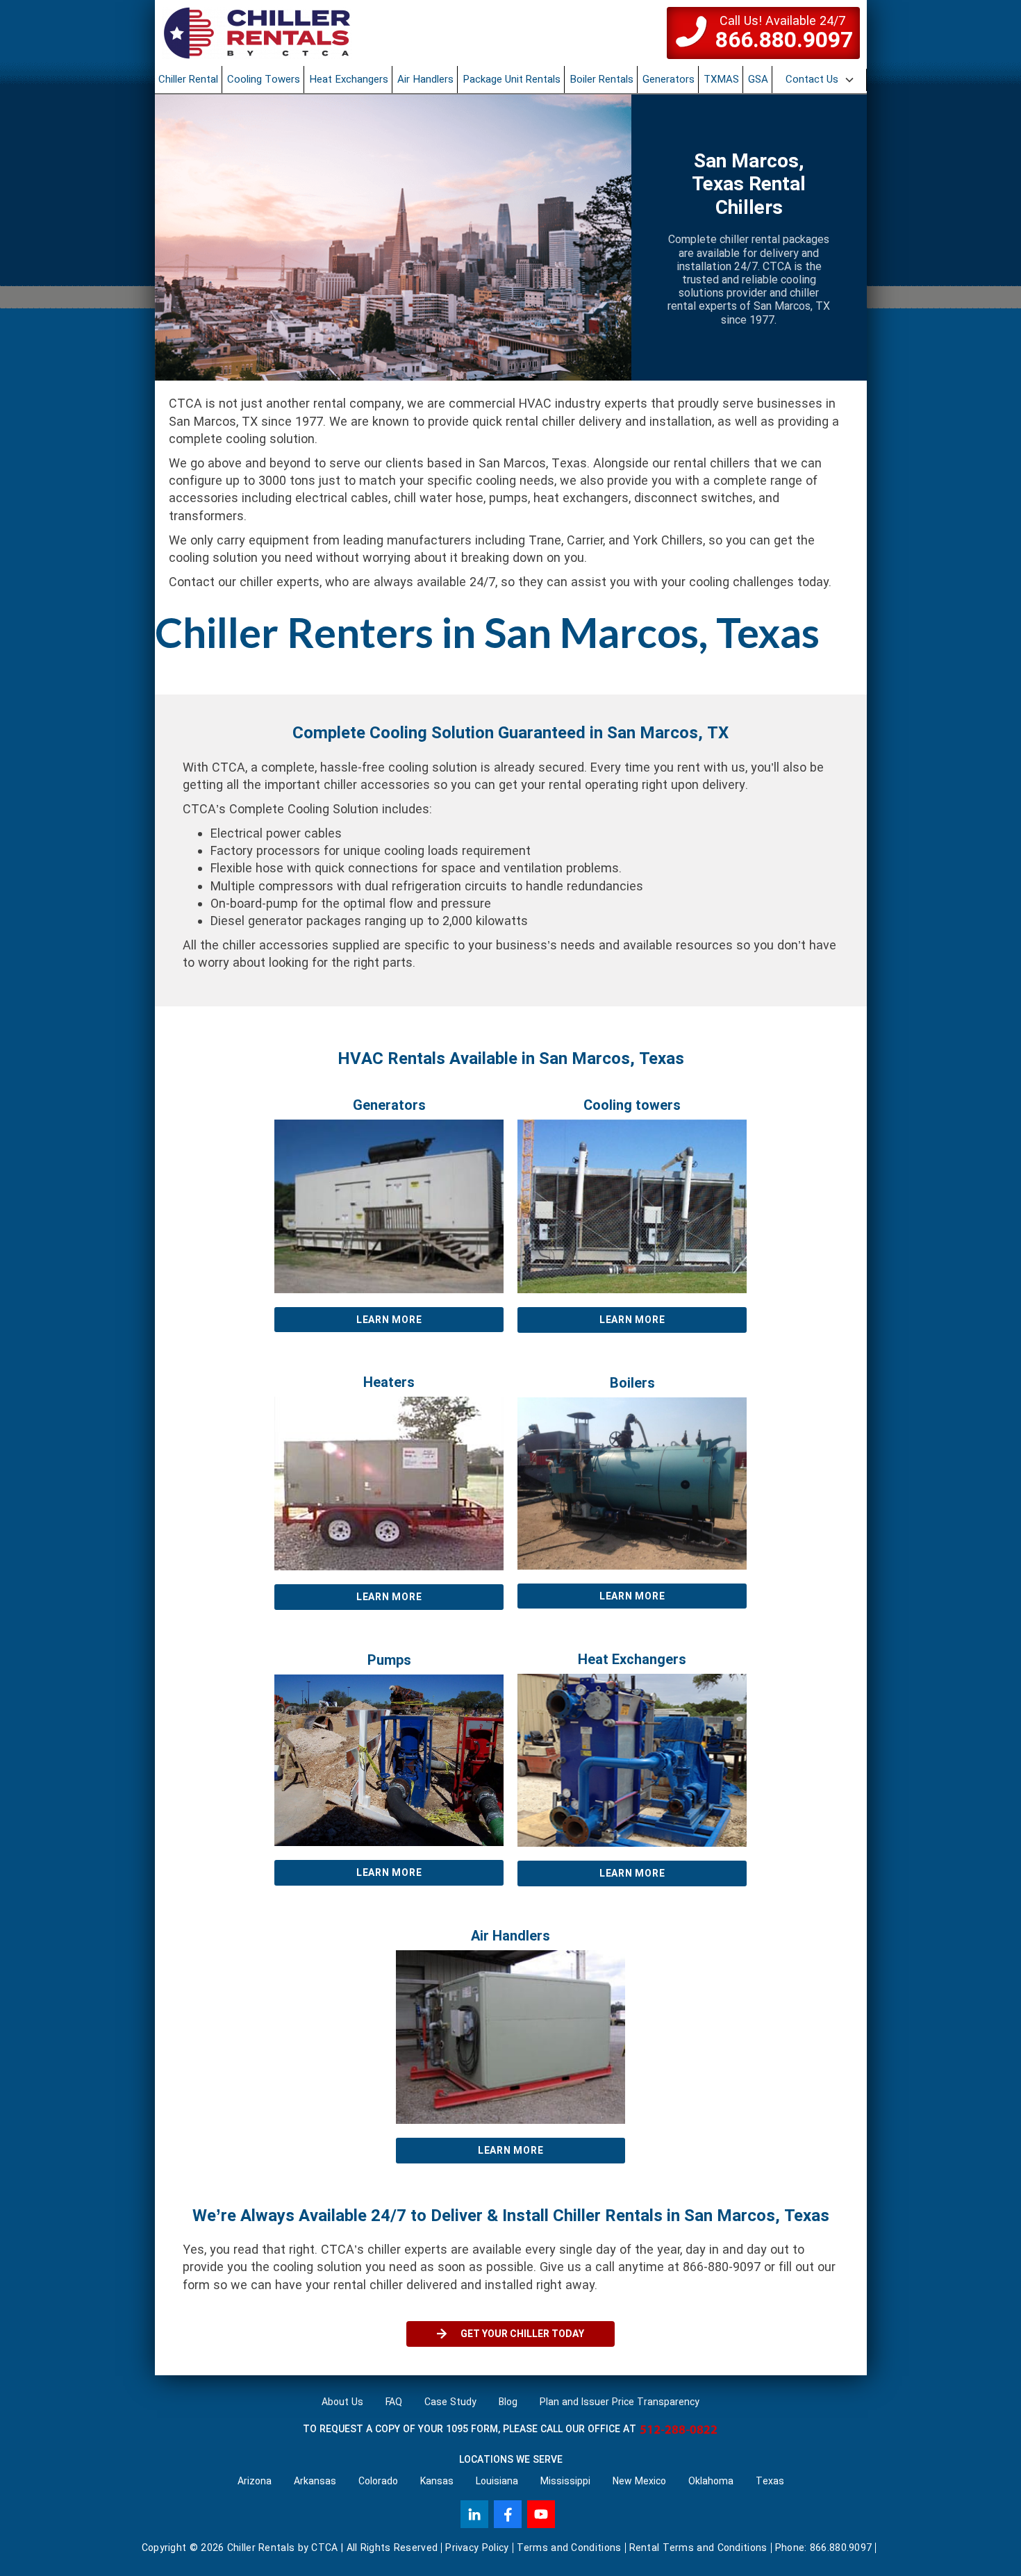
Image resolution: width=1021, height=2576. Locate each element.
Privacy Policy (477, 2548)
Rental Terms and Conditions (698, 2548)
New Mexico (639, 2481)
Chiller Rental (188, 79)
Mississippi (565, 2481)
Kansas (437, 2481)
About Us (342, 2402)
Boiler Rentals (601, 79)
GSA (758, 79)
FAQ (394, 2402)
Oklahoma (711, 2481)
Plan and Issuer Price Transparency (620, 2402)
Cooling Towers (264, 79)
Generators (669, 79)
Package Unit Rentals (512, 79)
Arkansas (315, 2481)
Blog (508, 2402)
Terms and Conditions (569, 2548)
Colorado (378, 2481)
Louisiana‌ (497, 2481)
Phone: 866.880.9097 (824, 2548)
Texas (770, 2481)
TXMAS (721, 79)
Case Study (450, 2402)
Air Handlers (425, 79)
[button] (821, 80)
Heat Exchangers (349, 79)
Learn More (389, 1320)
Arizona (255, 2481)
